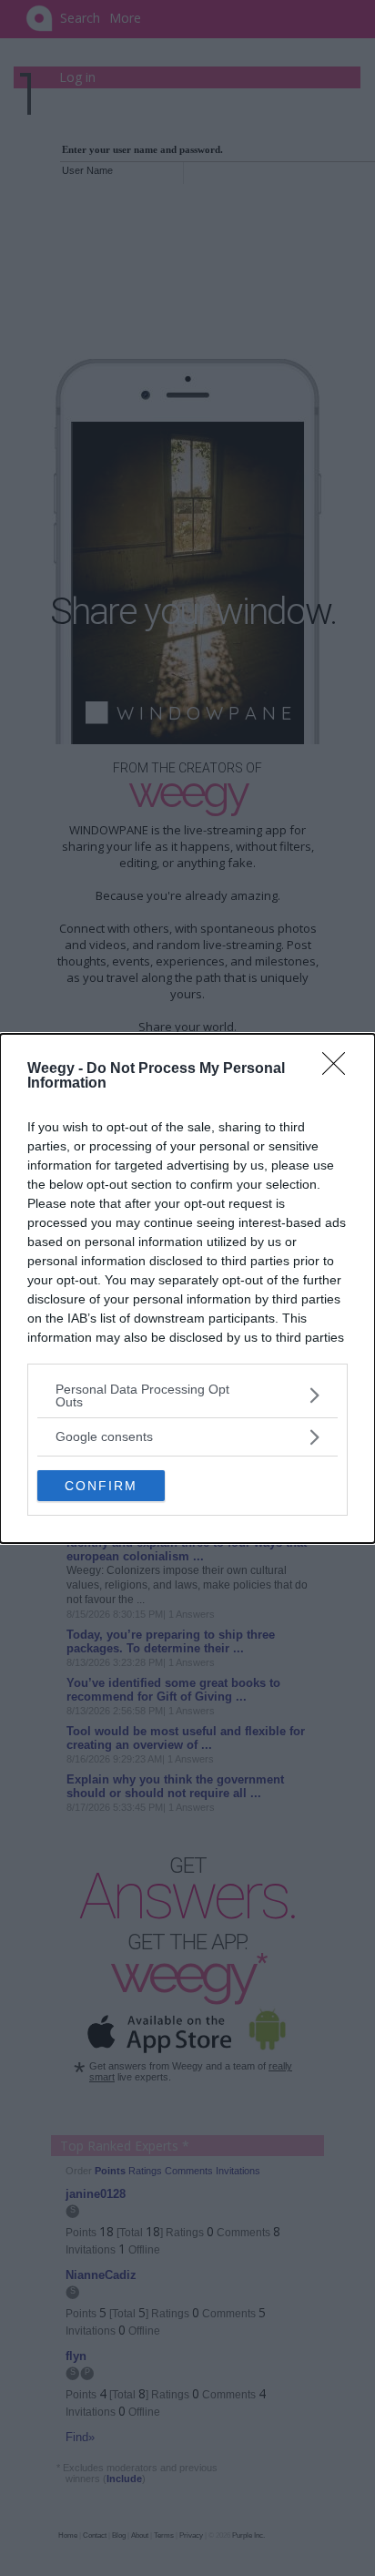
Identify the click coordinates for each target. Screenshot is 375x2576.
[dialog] (187, 1288)
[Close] (340, 1069)
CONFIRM (101, 1486)
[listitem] (187, 1395)
